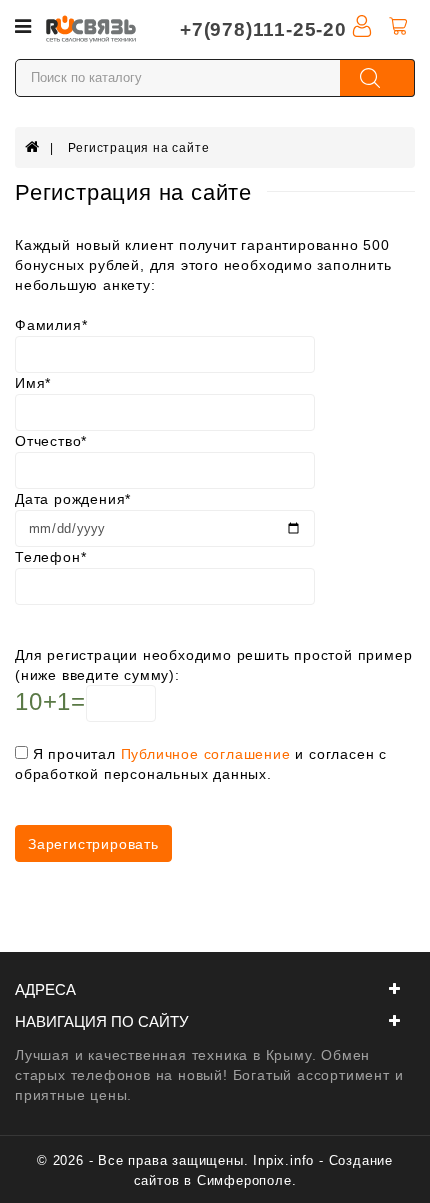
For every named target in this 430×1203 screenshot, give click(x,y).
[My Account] (362, 25)
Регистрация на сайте (138, 148)
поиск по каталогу (377, 78)
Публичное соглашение (206, 754)
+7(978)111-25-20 (263, 30)
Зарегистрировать (93, 844)
